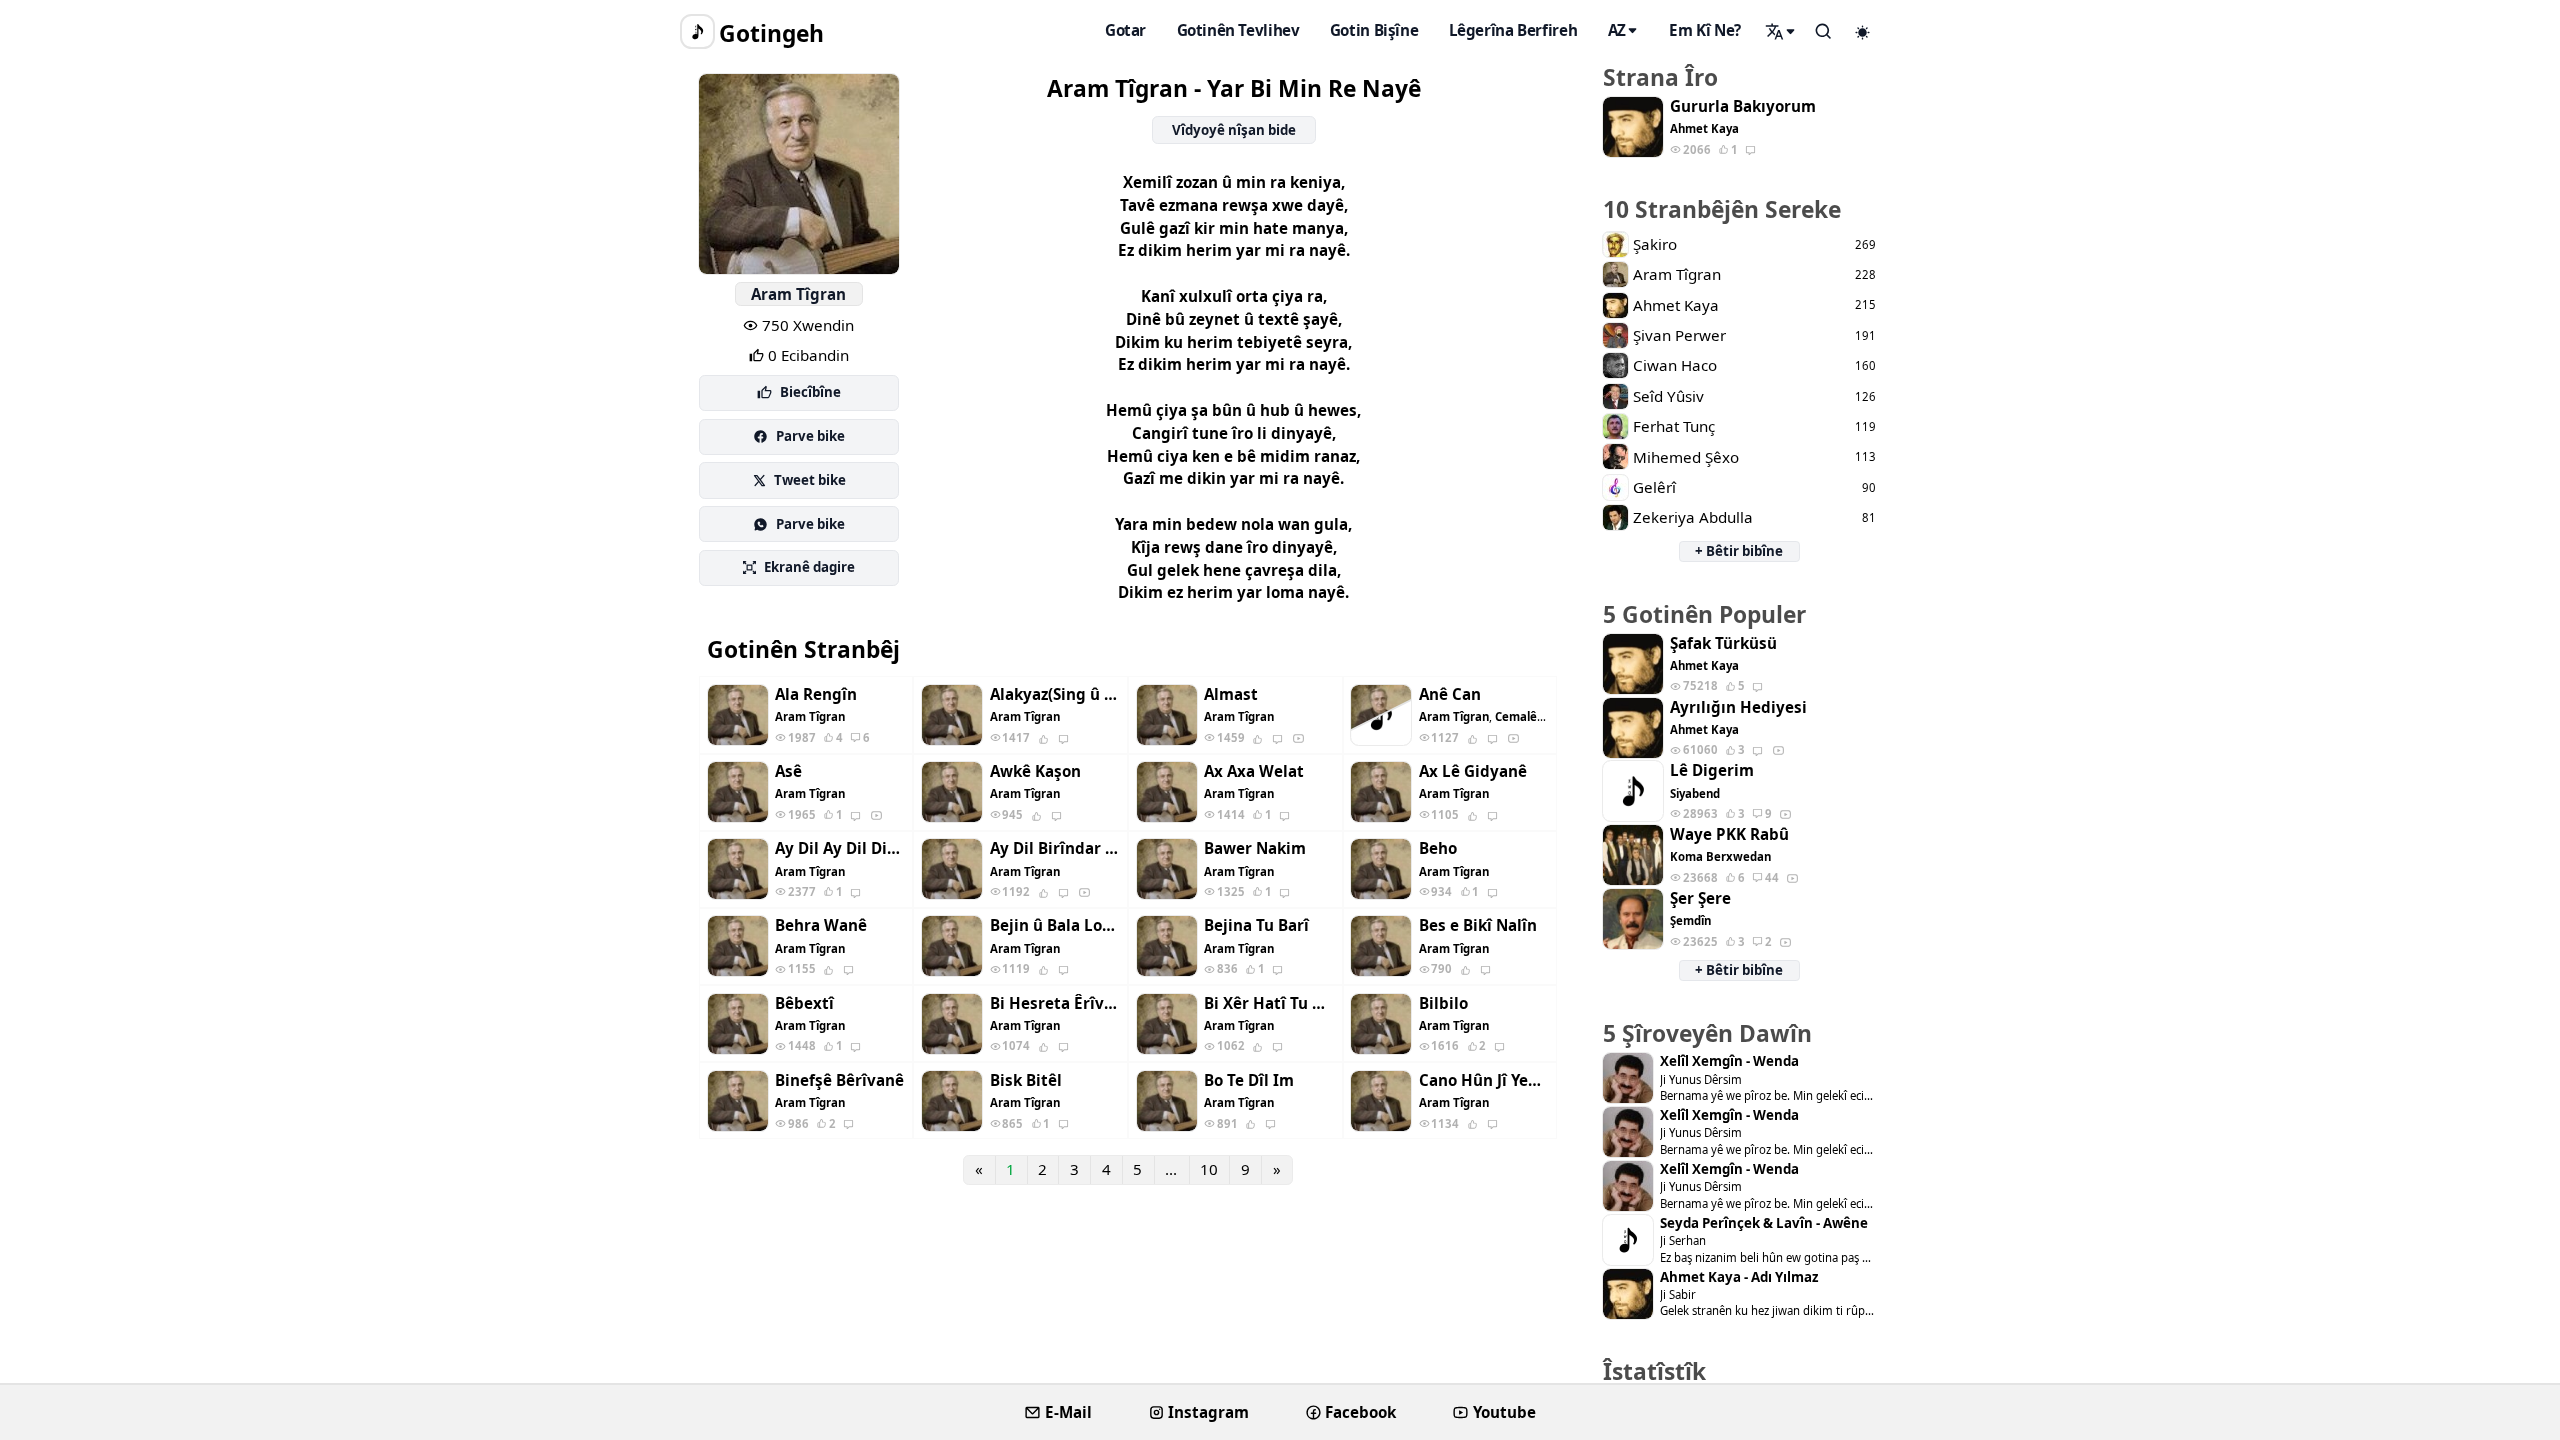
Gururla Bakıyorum (1743, 106)
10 (1209, 1169)
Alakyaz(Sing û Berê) (1055, 694)
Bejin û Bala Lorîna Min (1055, 925)
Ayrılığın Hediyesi (1738, 707)
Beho (1438, 848)
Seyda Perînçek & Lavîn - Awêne (1764, 1223)
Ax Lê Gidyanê (1473, 771)
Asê (788, 771)
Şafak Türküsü (1723, 643)
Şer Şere (1700, 898)
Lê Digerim (1712, 770)
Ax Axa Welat (1254, 771)
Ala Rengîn (816, 694)
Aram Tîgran (798, 294)
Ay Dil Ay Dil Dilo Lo (840, 848)
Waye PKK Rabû (1729, 834)
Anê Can (1450, 694)
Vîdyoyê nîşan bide (1234, 130)
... (1171, 1169)
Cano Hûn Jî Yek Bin (1484, 1080)
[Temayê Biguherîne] (1863, 32)
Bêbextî (804, 1003)
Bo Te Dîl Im (1249, 1080)
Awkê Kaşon (1035, 771)
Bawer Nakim (1255, 848)
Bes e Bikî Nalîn (1478, 925)
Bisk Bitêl (1026, 1080)
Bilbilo (1443, 1003)
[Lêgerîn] (1781, 31)
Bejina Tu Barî (1256, 925)
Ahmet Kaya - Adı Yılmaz (1739, 1277)
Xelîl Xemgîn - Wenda (1729, 1061)
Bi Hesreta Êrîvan (1055, 1003)
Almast (1231, 694)
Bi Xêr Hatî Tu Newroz (1269, 1003)
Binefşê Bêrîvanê (839, 1080)
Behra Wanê (821, 925)
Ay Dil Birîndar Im (1055, 848)
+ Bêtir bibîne (1739, 551)
